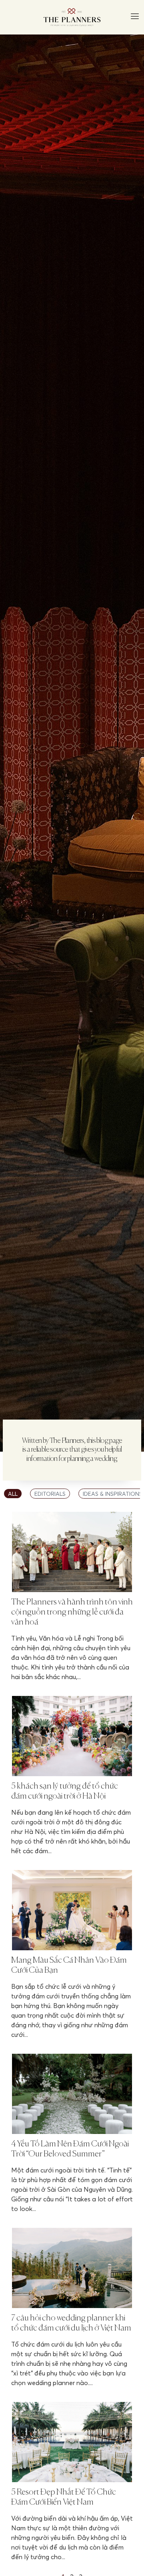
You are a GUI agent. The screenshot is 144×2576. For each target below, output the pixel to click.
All (13, 1494)
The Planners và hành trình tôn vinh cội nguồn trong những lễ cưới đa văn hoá (72, 1612)
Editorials (50, 1494)
